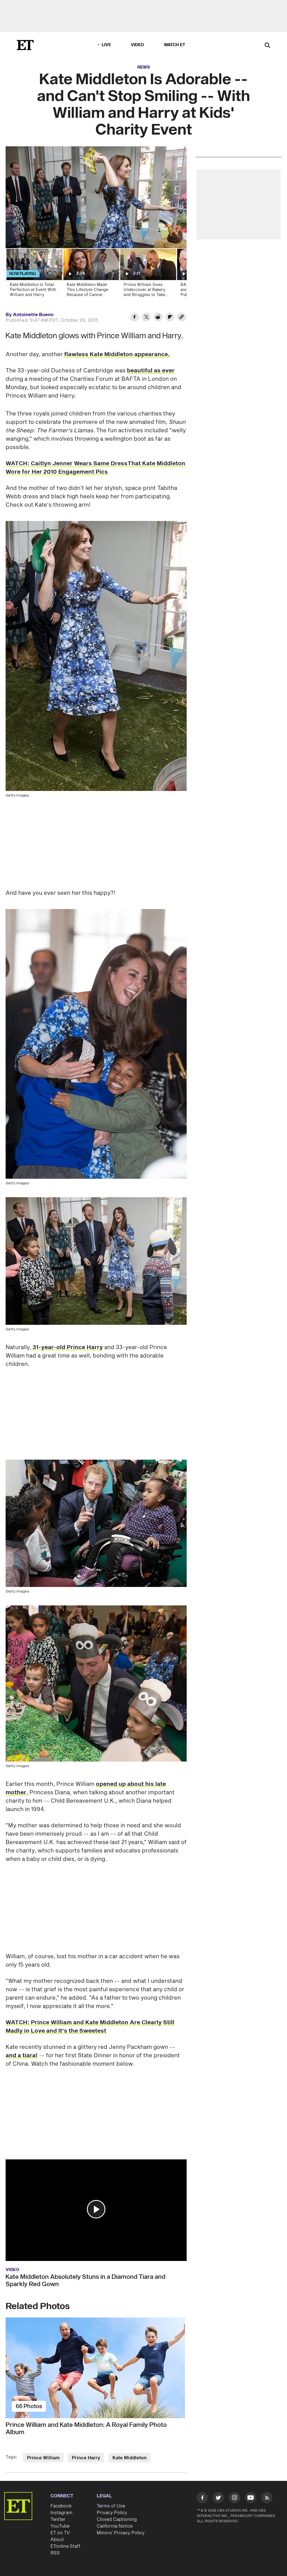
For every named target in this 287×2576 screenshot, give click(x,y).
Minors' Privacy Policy (121, 2533)
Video (138, 45)
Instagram (61, 2513)
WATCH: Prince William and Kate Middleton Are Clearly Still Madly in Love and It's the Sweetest (90, 2027)
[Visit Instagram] (235, 2499)
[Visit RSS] (267, 2499)
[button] (96, 2209)
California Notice (115, 2526)
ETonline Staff (65, 2546)
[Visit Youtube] (251, 2498)
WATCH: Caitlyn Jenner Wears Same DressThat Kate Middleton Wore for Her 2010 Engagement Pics (95, 468)
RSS (55, 2553)
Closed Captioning (117, 2519)
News (144, 67)
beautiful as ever (151, 371)
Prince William (43, 2458)
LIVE (107, 45)
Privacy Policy (112, 2513)
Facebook (61, 2506)
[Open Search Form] (267, 46)
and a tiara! (22, 2056)
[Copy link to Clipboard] (182, 318)
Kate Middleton (129, 2458)
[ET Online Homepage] (25, 45)
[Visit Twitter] (218, 2499)
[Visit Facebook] (202, 2499)
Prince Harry (86, 2458)
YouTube (60, 2526)
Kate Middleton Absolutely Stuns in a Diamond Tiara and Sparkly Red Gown (85, 2281)
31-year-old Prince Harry (68, 1347)
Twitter (58, 2519)
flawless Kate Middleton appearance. (117, 354)
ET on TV (60, 2533)
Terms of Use (111, 2506)
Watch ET (175, 45)
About (57, 2540)
